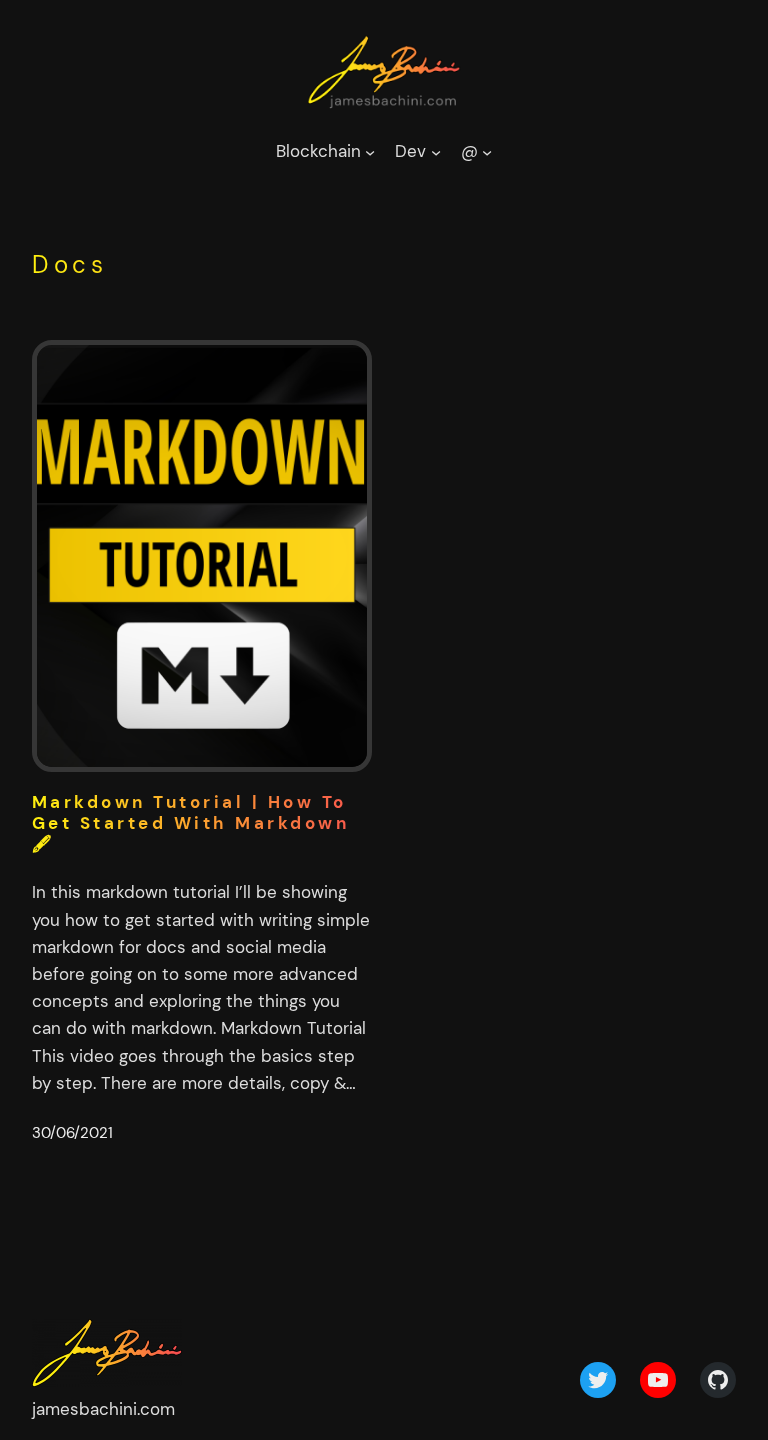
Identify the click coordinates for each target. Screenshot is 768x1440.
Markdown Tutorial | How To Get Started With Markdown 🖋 (190, 823)
